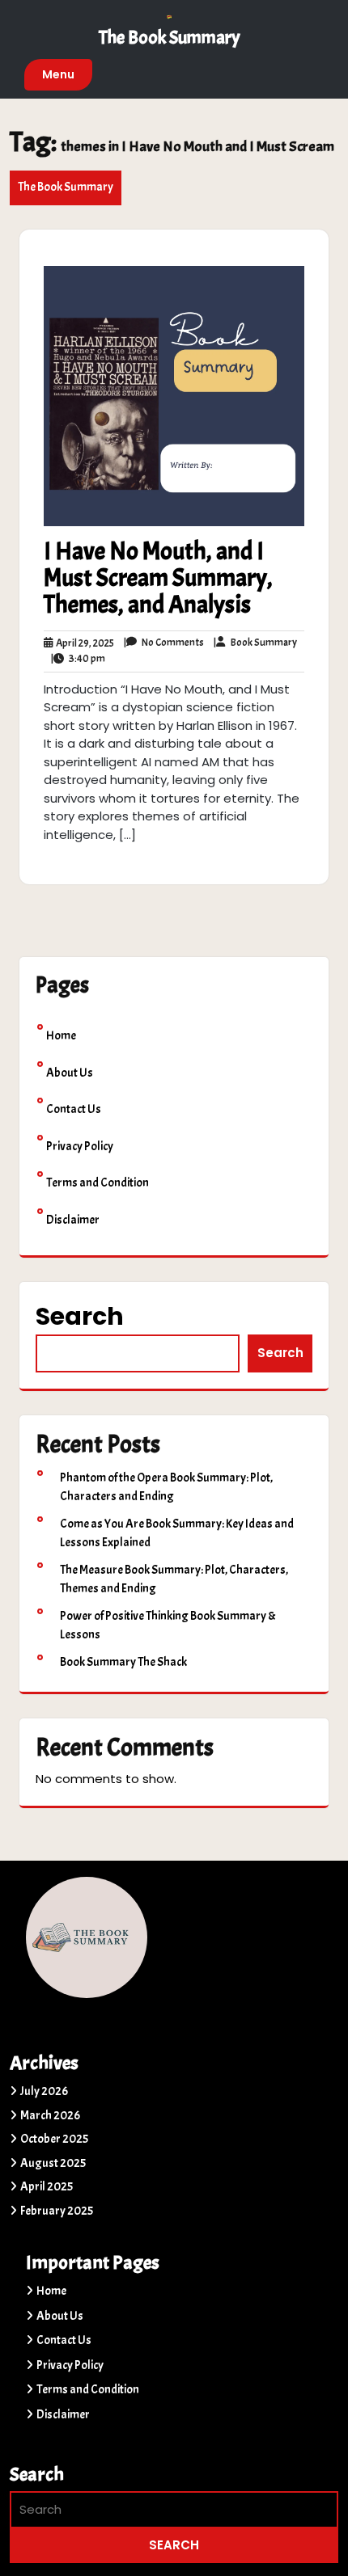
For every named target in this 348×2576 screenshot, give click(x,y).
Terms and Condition (98, 1183)
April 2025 (47, 2187)
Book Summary (255, 643)
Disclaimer (73, 1220)
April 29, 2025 (83, 644)
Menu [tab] (58, 74)
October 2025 (54, 2139)
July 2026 (44, 2091)
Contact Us (74, 1109)
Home (61, 1036)
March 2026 (50, 2116)
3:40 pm (78, 660)
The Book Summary (170, 38)
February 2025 (57, 2211)
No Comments (164, 643)
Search (80, 1316)
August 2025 (53, 2163)
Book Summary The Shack (123, 1662)
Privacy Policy (80, 1147)
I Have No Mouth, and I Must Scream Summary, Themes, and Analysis (158, 578)
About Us (70, 1073)
